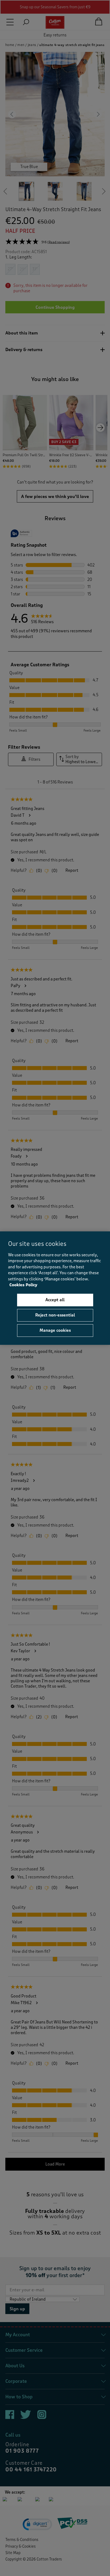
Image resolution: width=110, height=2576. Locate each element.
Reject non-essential (55, 1315)
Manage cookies (55, 1330)
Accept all (55, 1300)
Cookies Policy (23, 1285)
